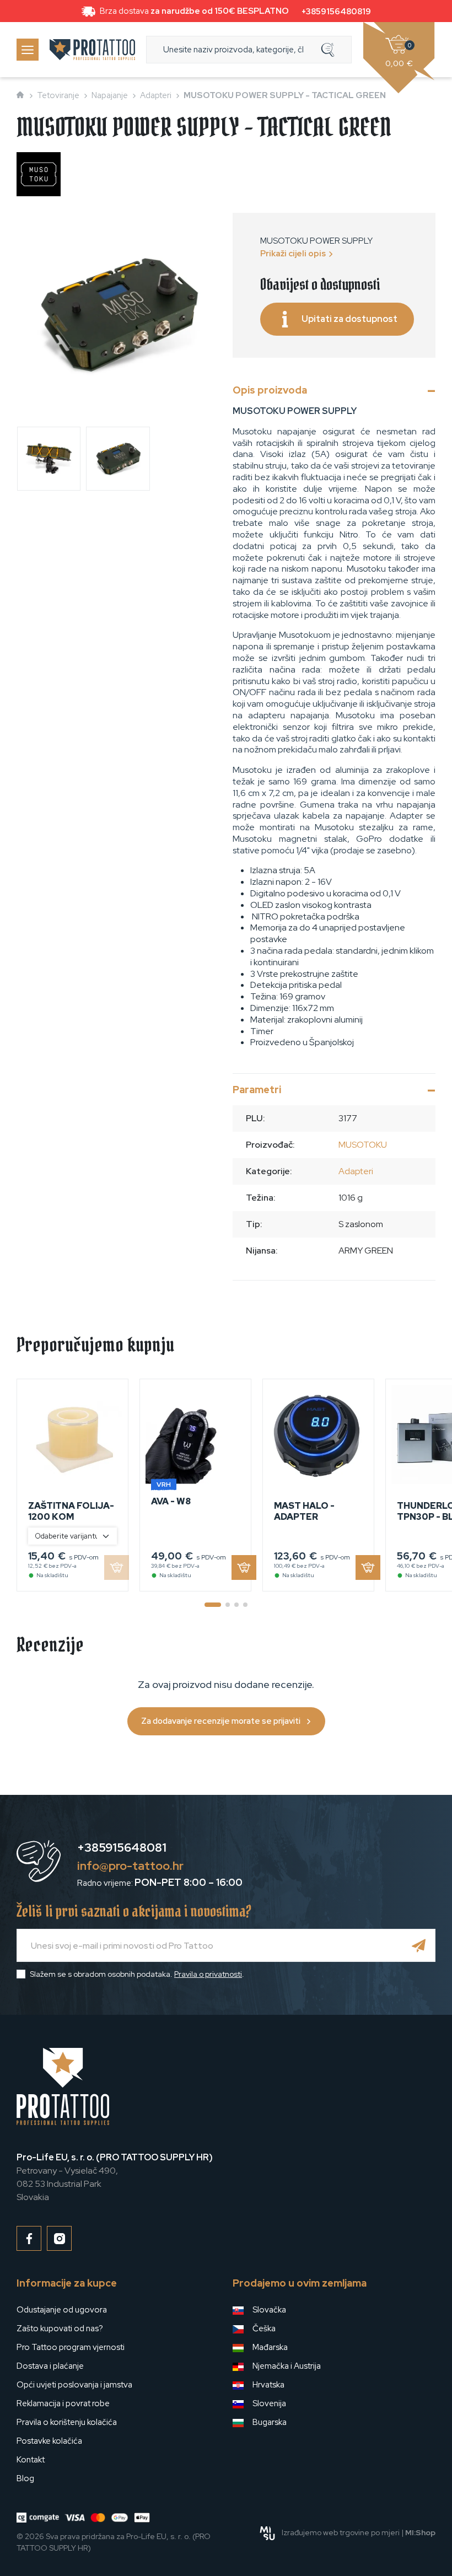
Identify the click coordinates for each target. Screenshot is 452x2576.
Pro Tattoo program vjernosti (71, 2347)
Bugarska (270, 2422)
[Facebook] (29, 2238)
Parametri (257, 1090)
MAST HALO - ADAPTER (304, 1511)
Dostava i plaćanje (50, 2366)
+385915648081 (122, 1848)
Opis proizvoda (270, 390)
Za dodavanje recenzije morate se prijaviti (221, 1721)
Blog (25, 2478)
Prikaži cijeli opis (293, 254)
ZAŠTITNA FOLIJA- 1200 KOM (71, 1511)
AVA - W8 (171, 1501)
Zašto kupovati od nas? (60, 2328)
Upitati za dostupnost (349, 319)
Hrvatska (268, 2385)
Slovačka (269, 2310)
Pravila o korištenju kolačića (67, 2422)
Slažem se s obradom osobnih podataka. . (137, 1974)
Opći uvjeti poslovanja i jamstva (74, 2385)
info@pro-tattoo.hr (130, 1866)
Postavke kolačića (49, 2441)
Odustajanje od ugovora (62, 2310)
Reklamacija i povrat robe (63, 2403)
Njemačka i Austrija (287, 2366)
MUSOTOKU (363, 1145)
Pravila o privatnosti (208, 1974)
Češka (264, 2328)
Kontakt (31, 2460)
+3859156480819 (336, 12)
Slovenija (269, 2403)
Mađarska (270, 2347)
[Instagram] (59, 2238)
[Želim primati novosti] (419, 1945)
